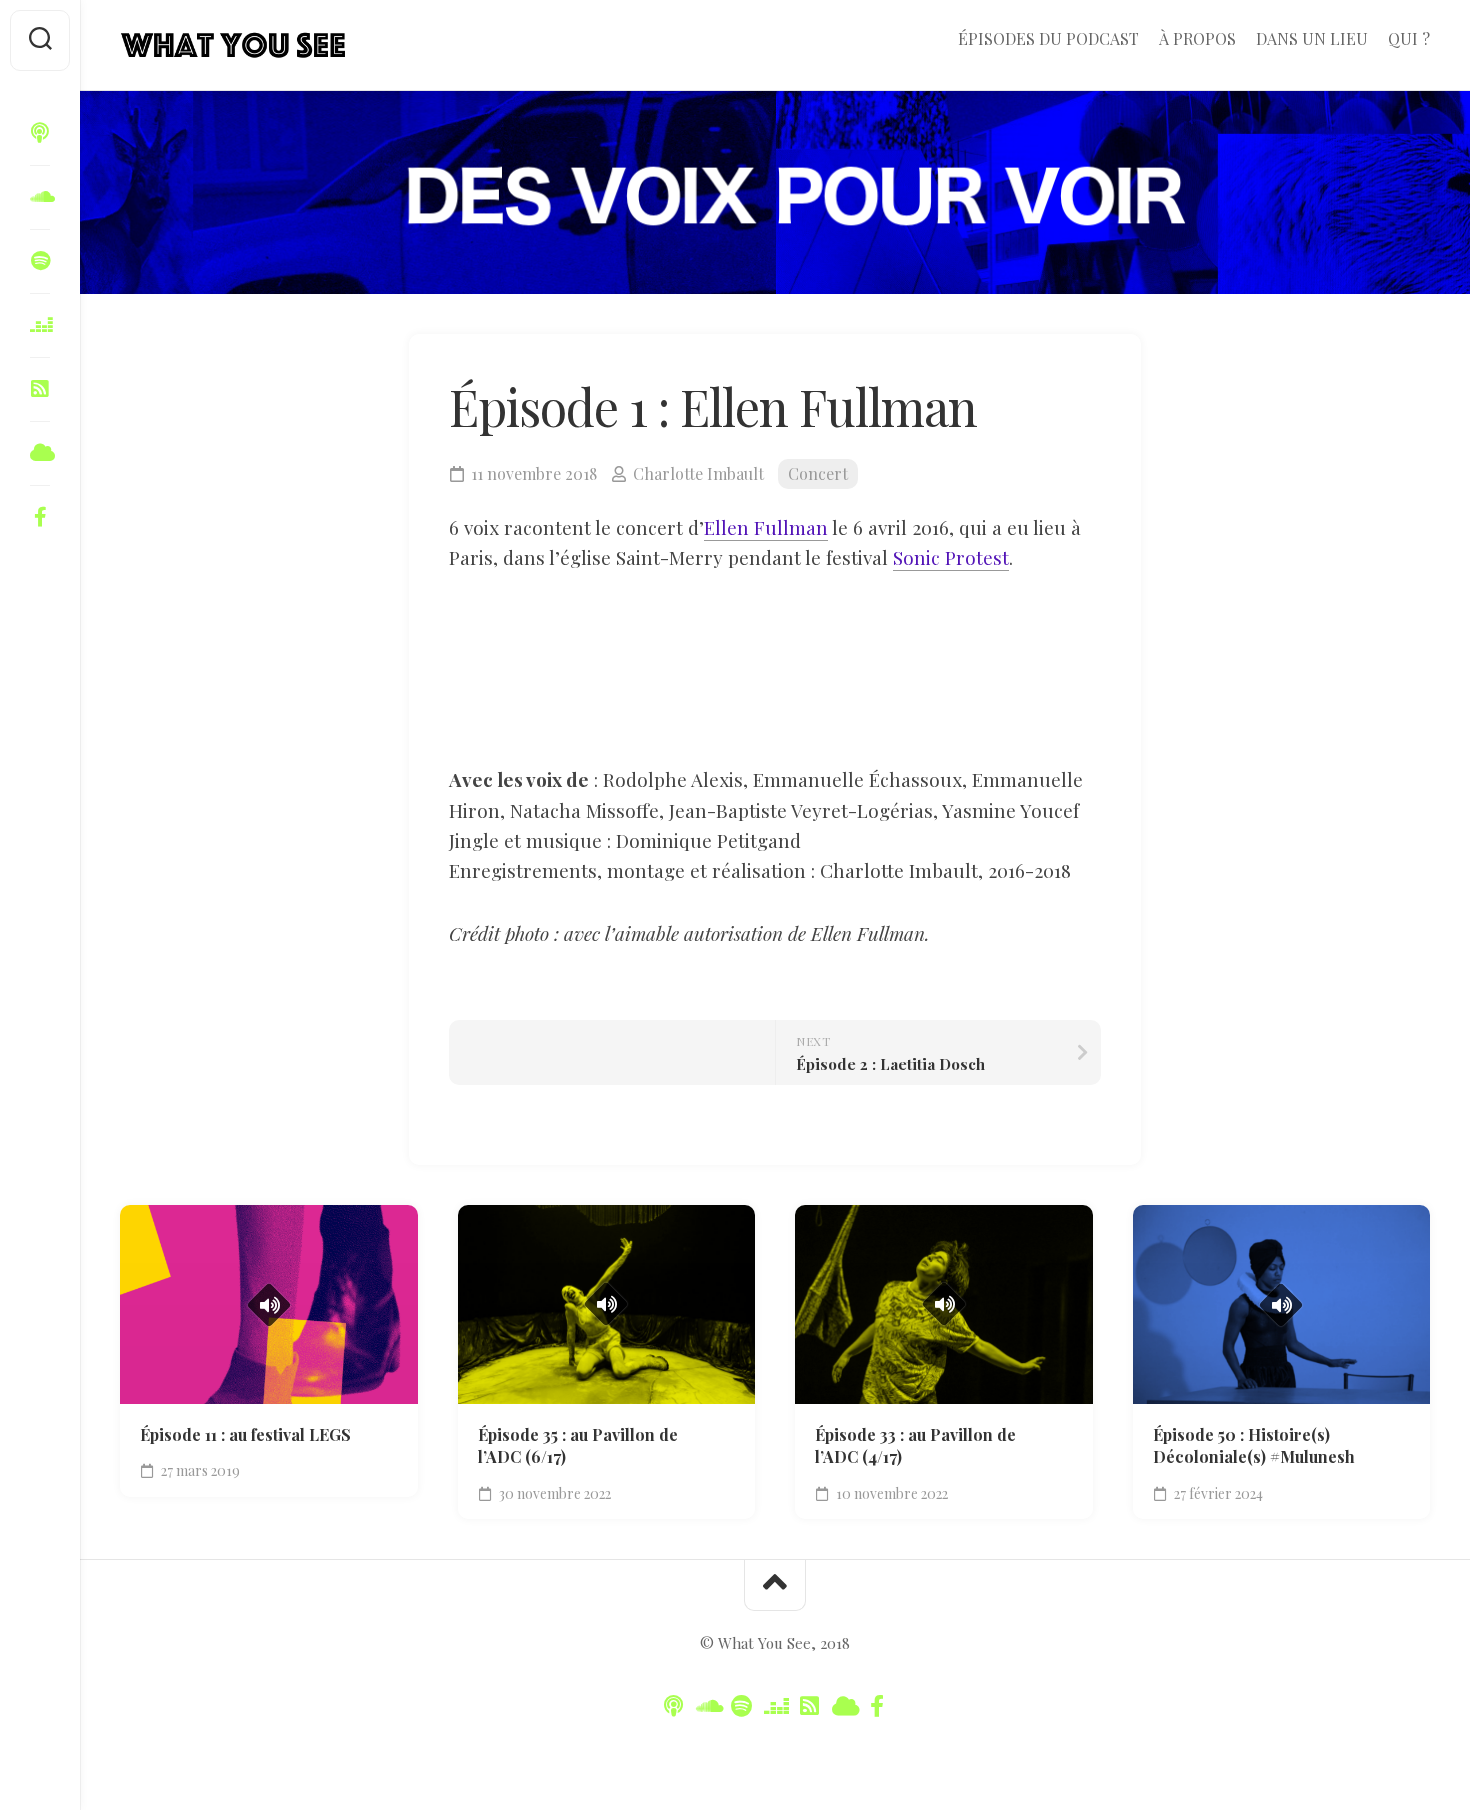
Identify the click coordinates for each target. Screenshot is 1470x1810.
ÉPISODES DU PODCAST (1048, 39)
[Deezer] (40, 325)
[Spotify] (40, 261)
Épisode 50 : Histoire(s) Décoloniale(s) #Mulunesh (1254, 1446)
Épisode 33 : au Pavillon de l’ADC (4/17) (915, 1446)
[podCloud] (40, 389)
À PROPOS (1197, 39)
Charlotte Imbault (698, 473)
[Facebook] (40, 517)
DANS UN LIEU (1312, 39)
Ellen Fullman (766, 527)
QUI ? (1409, 39)
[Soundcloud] (40, 197)
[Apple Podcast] (40, 133)
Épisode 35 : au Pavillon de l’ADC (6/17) (578, 1446)
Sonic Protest (951, 557)
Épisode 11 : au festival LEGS (245, 1434)
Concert (818, 473)
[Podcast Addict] (40, 453)
